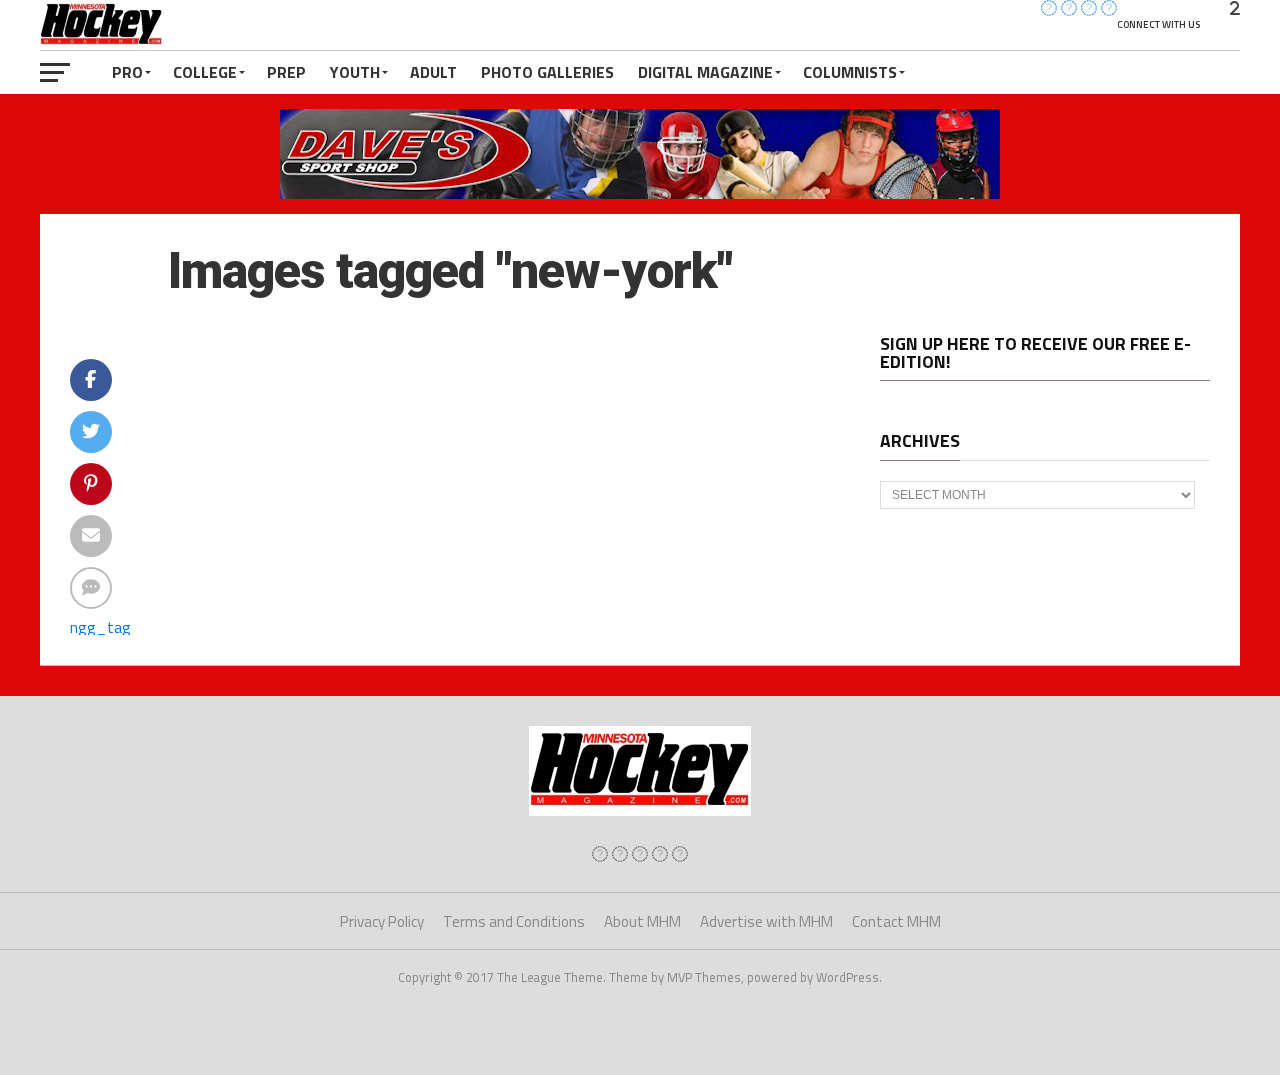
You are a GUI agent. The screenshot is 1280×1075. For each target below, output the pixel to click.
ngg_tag (100, 627)
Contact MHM (896, 921)
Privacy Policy (382, 921)
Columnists (850, 72)
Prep (286, 72)
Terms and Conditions (514, 921)
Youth (355, 72)
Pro (127, 72)
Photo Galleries (547, 72)
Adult (433, 72)
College (205, 72)
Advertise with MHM (766, 921)
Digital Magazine (705, 72)
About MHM (642, 921)
